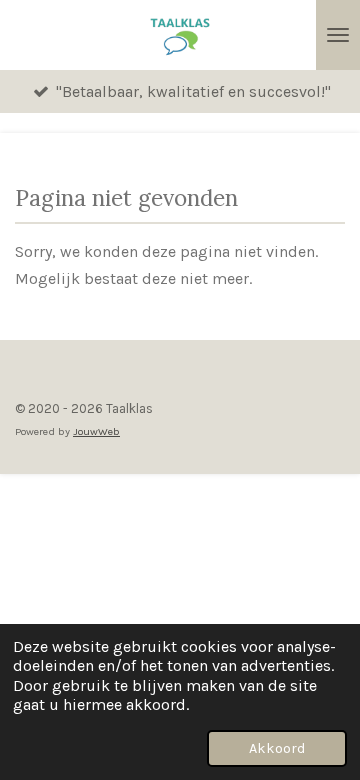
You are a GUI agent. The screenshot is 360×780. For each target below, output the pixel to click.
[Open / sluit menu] (338, 35)
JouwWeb (96, 431)
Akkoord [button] (277, 748)
